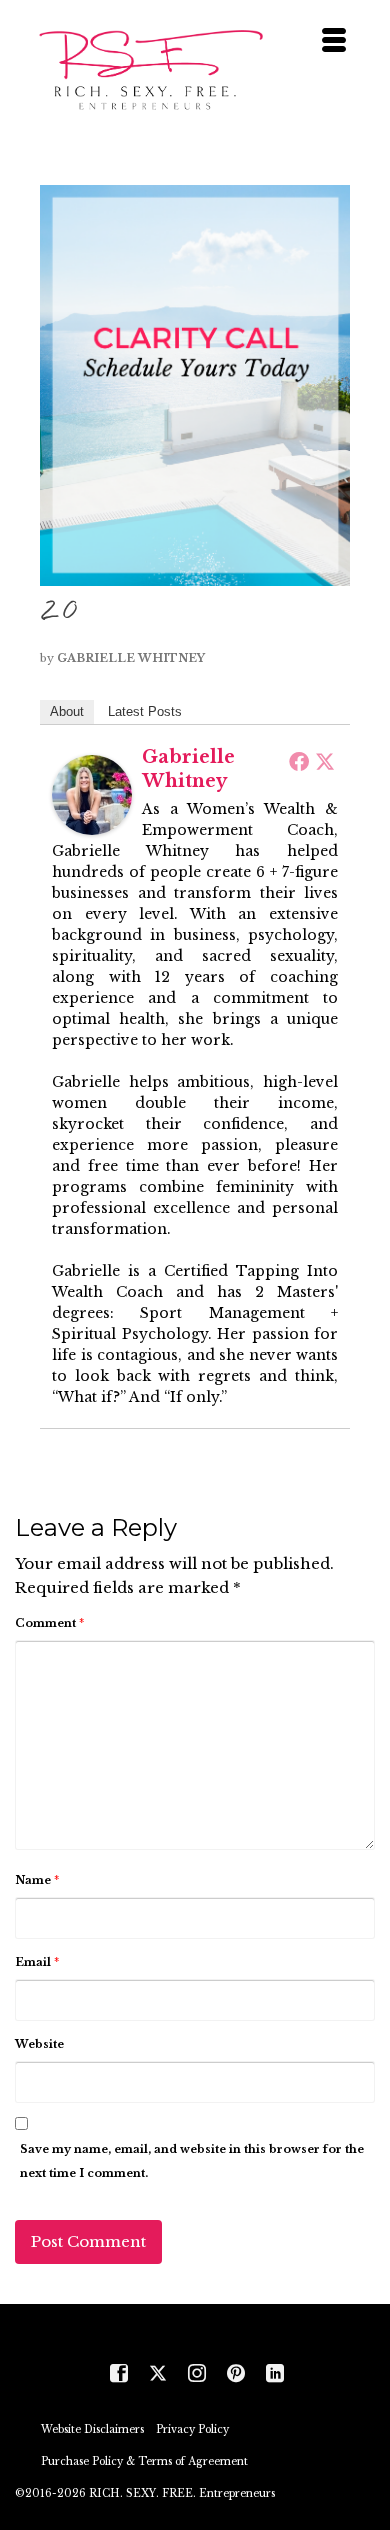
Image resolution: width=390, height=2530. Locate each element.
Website (39, 2044)
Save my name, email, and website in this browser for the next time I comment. (192, 2161)
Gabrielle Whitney (131, 658)
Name (37, 1880)
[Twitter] (325, 761)
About (67, 711)
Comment (49, 1623)
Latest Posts (145, 711)
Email (37, 1962)
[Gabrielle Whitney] (92, 793)
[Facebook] (299, 761)
